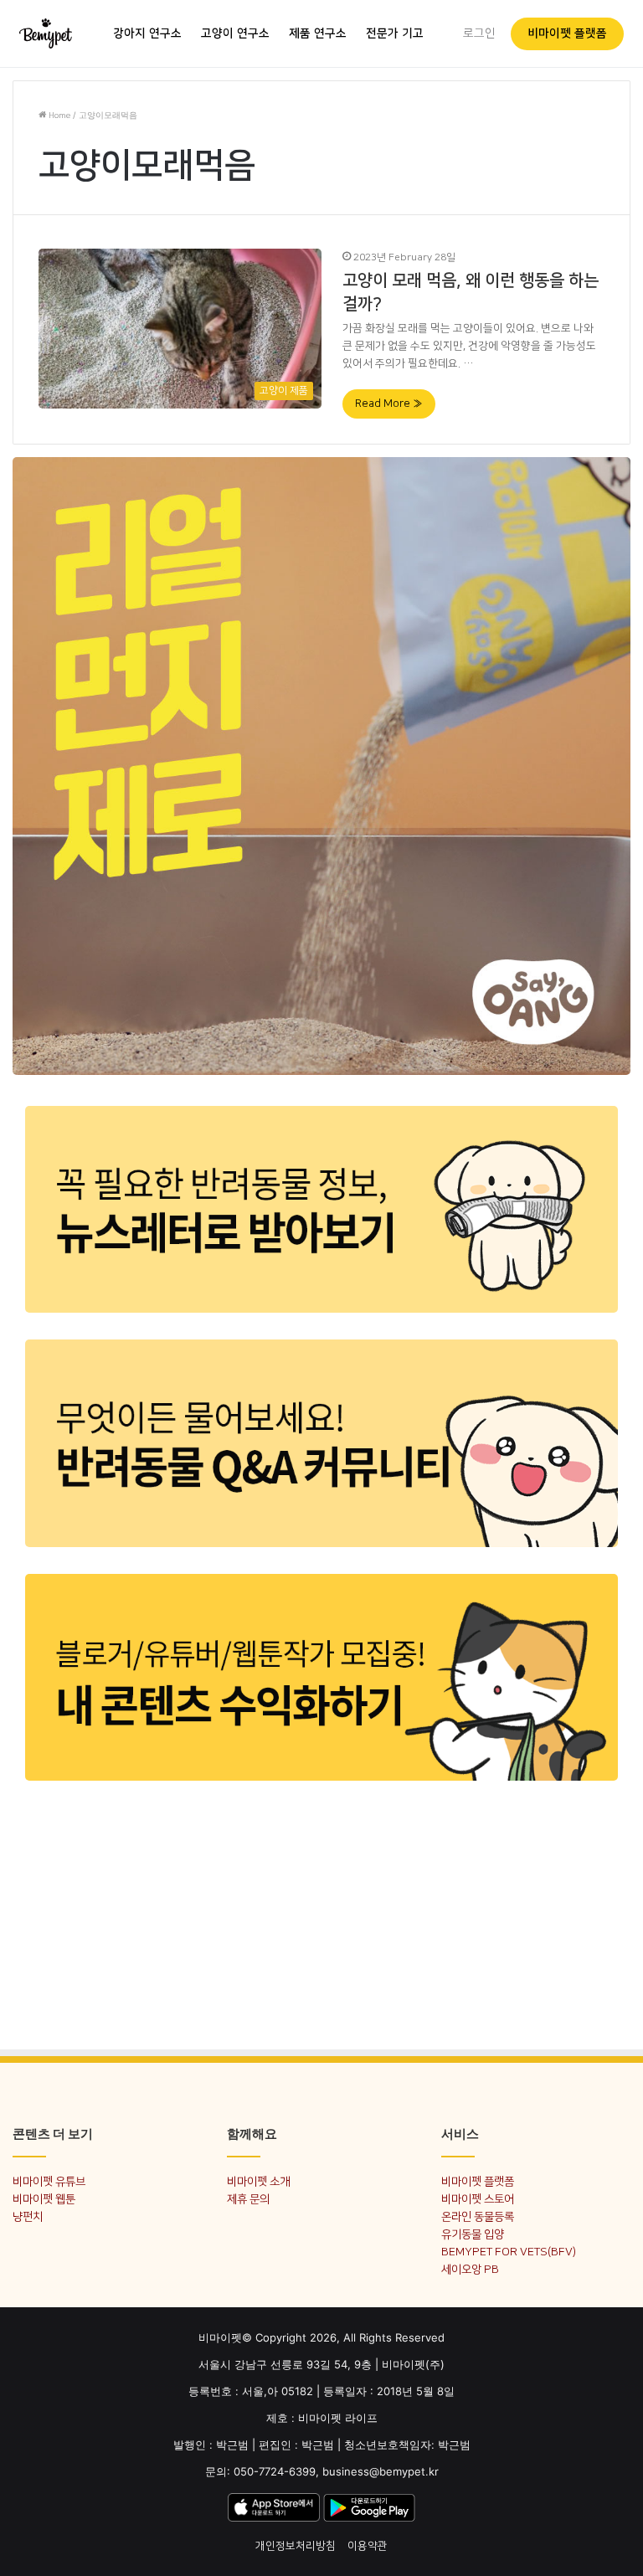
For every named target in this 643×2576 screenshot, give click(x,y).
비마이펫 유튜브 (49, 2181)
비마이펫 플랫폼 (567, 33)
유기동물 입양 (473, 2234)
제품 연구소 (318, 33)
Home (58, 116)
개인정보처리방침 (296, 2546)
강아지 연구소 (147, 33)
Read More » (389, 404)
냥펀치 (28, 2216)
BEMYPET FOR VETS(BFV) (509, 2252)
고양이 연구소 (235, 33)
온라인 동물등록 (478, 2216)
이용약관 (368, 2546)
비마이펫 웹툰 (44, 2199)
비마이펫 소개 (258, 2181)
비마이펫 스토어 (478, 2199)
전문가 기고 (395, 33)
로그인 (479, 33)
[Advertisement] (321, 1914)
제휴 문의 (248, 2199)
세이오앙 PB (470, 2269)
